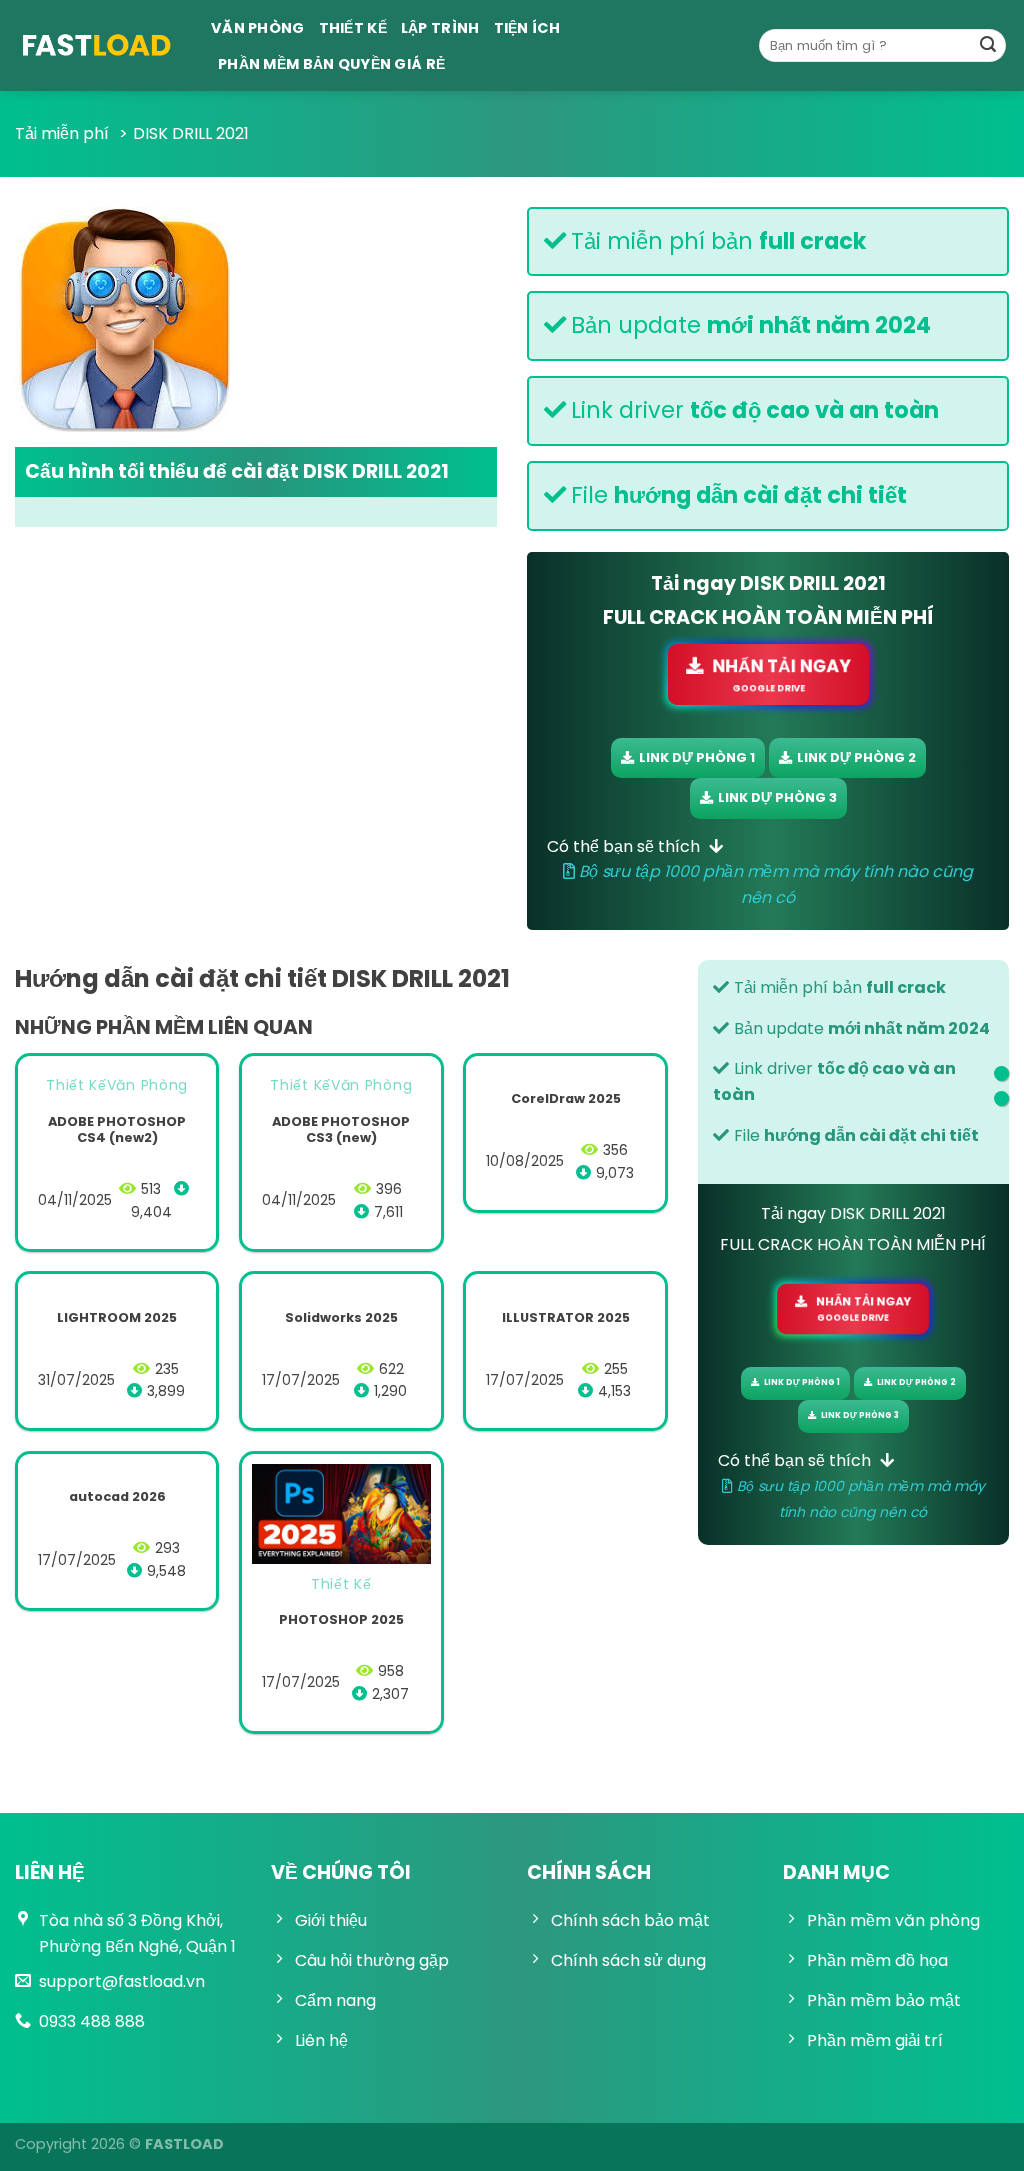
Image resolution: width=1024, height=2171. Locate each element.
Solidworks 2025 (341, 1318)
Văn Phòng (258, 28)
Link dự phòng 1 (697, 757)
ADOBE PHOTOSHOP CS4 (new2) (117, 1130)
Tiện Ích (527, 28)
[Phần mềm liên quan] (1001, 1098)
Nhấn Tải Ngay (782, 674)
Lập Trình (440, 28)
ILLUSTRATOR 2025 (566, 1318)
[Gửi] (988, 46)
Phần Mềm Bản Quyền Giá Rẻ (331, 64)
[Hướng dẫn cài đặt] (1001, 1073)
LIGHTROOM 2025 (117, 1318)
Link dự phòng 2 (856, 757)
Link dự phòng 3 (777, 797)
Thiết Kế (353, 28)
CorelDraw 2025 (566, 1099)
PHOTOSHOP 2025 (341, 1620)
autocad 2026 (117, 1497)
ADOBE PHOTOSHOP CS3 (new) (341, 1130)
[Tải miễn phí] (98, 45)
